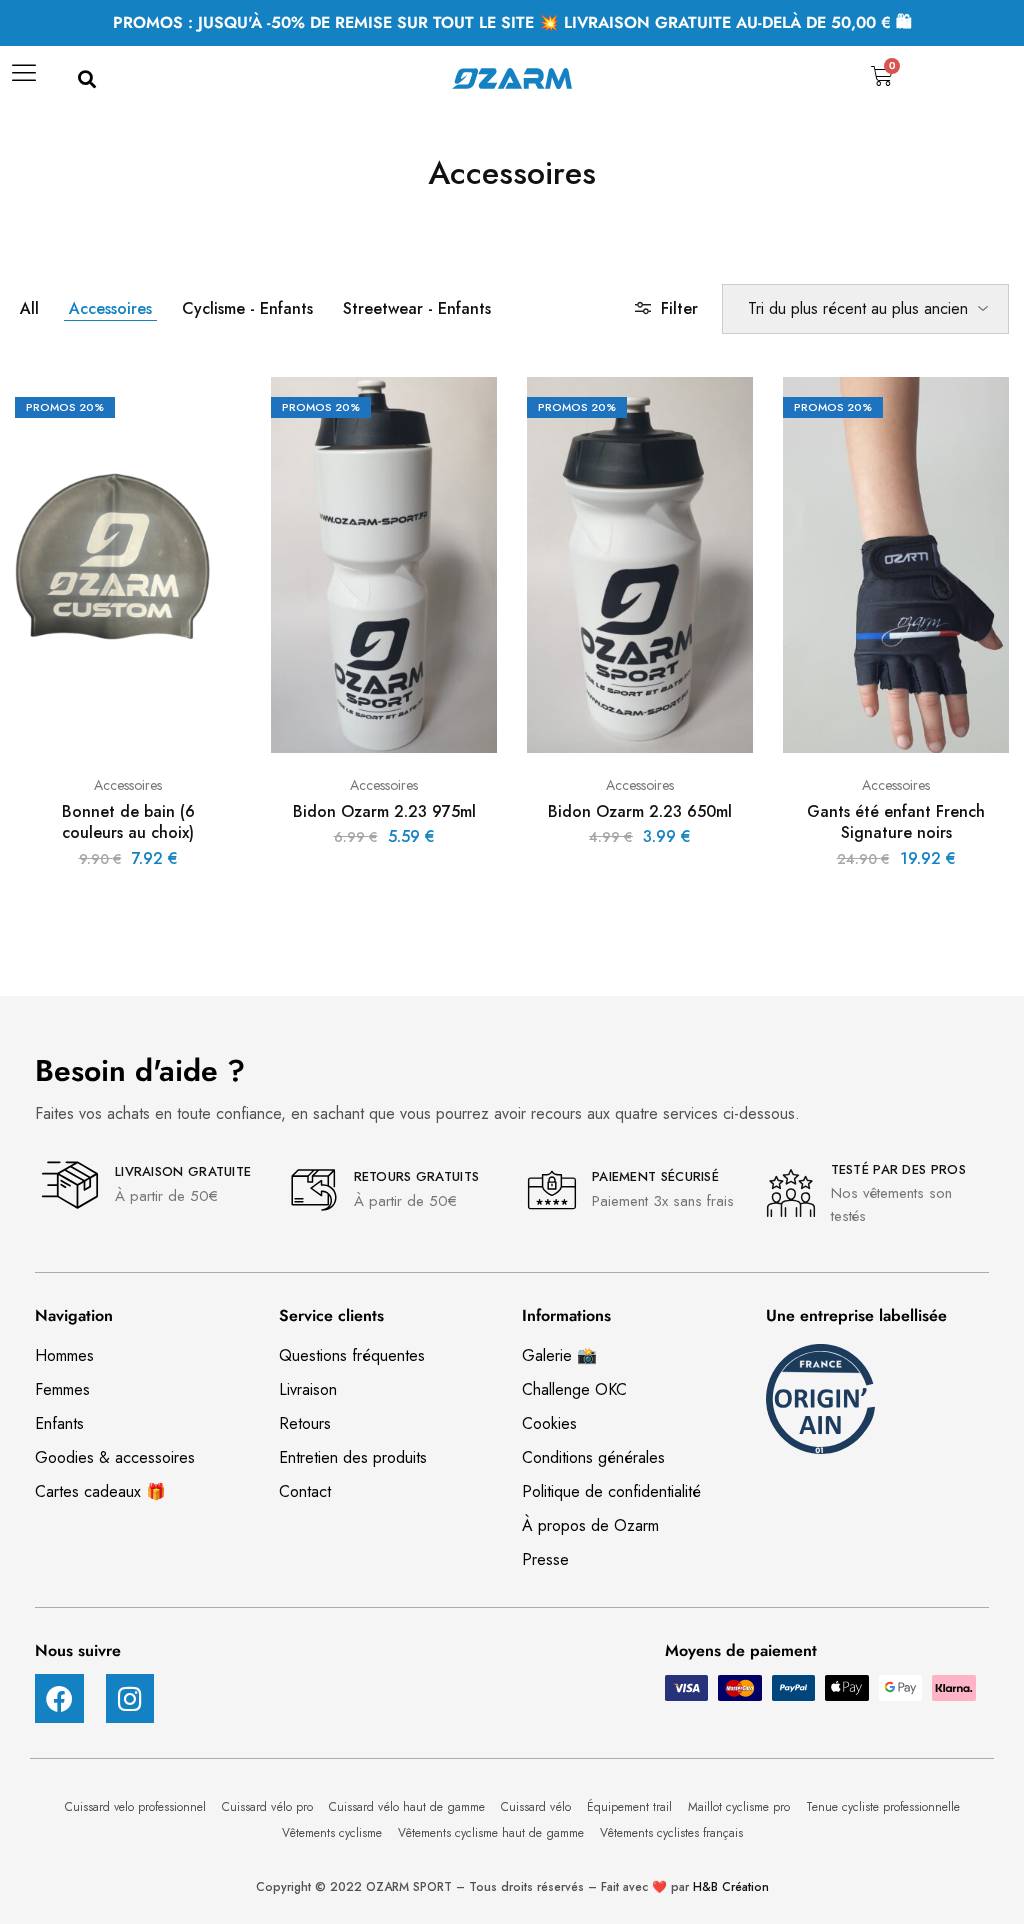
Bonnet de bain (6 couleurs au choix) (128, 822)
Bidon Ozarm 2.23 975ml (384, 811)
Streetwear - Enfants (417, 308)
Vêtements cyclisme (334, 1833)
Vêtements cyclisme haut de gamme (493, 1833)
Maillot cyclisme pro (741, 1807)
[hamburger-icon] (22, 80)
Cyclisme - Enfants (247, 308)
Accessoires (110, 308)
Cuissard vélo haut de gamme (409, 1807)
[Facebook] (59, 1698)
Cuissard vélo (538, 1807)
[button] (86, 80)
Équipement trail (631, 1807)
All (29, 308)
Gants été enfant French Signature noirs (896, 822)
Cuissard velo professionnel (137, 1807)
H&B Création (731, 1887)
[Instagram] (130, 1698)
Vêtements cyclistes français (671, 1833)
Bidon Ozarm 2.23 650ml (640, 811)
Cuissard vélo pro (269, 1807)
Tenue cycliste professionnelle (883, 1807)
